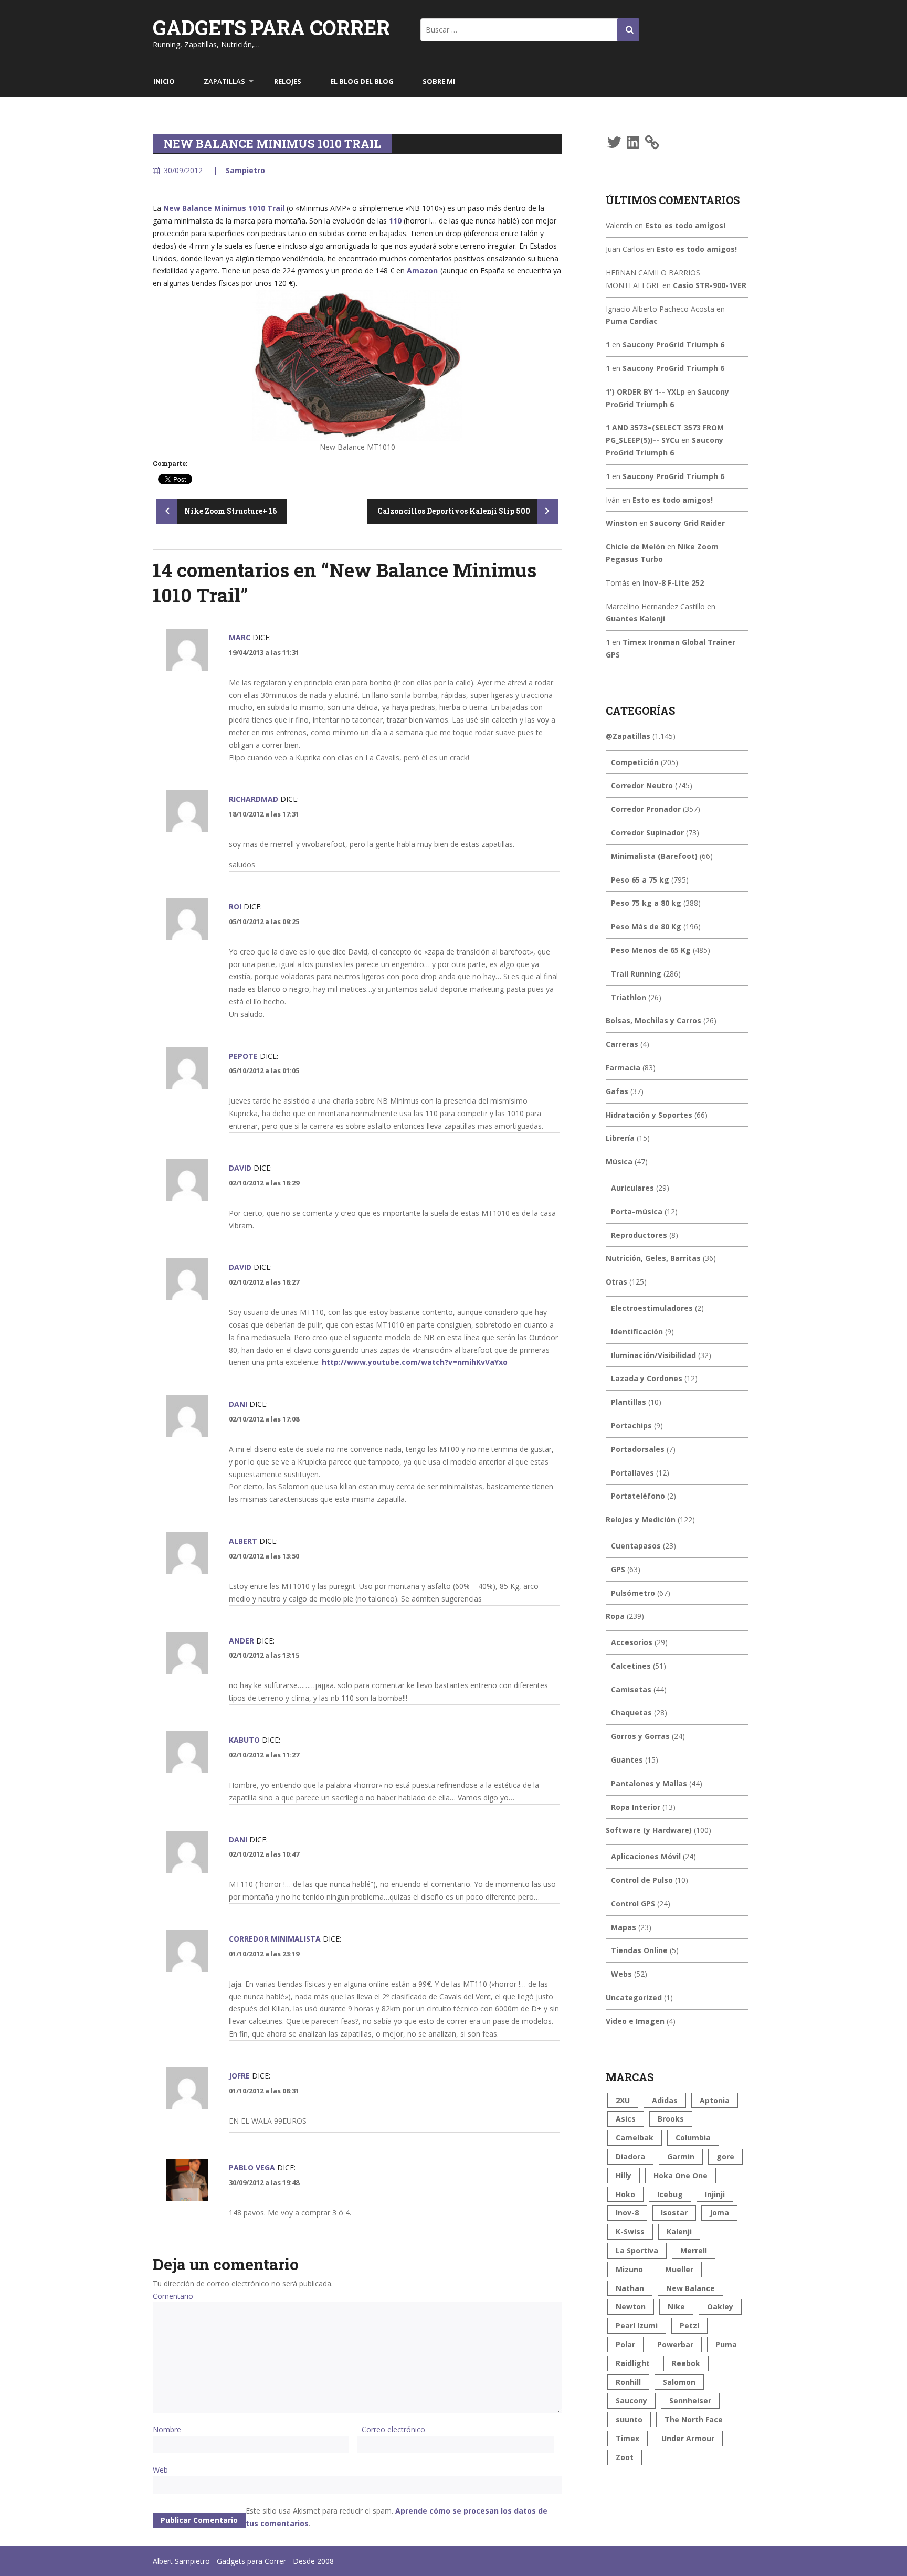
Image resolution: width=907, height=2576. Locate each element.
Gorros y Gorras (640, 1736)
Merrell (694, 2250)
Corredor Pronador (646, 809)
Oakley (720, 2307)
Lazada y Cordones (647, 1378)
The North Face (694, 2419)
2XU (623, 2100)
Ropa (615, 1616)
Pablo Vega (252, 2167)
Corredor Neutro (642, 785)
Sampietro (245, 170)
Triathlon (629, 997)
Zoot (625, 2457)
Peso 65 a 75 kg (640, 880)
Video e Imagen (635, 2021)
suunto (629, 2419)
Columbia (693, 2138)
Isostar (674, 2213)
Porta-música (637, 1211)
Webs (621, 1974)
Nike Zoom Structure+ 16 (230, 511)
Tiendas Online (639, 1950)
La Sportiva (637, 2250)
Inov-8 (627, 2213)
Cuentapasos (636, 1546)
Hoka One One (681, 2175)
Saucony (631, 2400)
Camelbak (635, 2138)
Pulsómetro (633, 1593)
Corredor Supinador (647, 833)
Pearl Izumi (637, 2325)
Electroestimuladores (652, 1308)
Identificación (637, 1332)
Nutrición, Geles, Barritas (653, 1258)
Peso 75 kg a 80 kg (646, 903)
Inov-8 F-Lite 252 (673, 583)
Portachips (631, 1425)
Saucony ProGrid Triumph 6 (673, 344)
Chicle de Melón (635, 547)
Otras (616, 1282)
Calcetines (631, 1666)
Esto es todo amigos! (685, 225)
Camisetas (631, 1689)
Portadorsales (638, 1449)
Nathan (630, 2288)
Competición (635, 762)
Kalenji (679, 2232)
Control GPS (633, 1904)
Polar (625, 2344)
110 (395, 221)
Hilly (624, 2175)
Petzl (689, 2325)
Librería (620, 1138)
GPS (618, 1569)
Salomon (679, 2382)
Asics (626, 2119)
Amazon (422, 271)
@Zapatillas (628, 736)
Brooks (671, 2119)
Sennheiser (690, 2400)
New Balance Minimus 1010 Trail (224, 208)
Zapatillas (224, 81)
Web (160, 2470)
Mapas (624, 1927)
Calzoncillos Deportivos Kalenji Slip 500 (455, 511)
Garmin (681, 2156)
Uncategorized (634, 1997)
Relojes (288, 81)
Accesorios (632, 1642)
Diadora (630, 2156)
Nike (676, 2307)
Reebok (686, 2363)
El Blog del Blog (362, 81)
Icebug (670, 2194)
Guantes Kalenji (635, 618)
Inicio (164, 81)
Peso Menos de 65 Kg (651, 950)
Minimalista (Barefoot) (654, 856)
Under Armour (688, 2438)
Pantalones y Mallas (649, 1783)
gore (725, 2156)
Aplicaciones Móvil (646, 1856)
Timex (627, 2438)
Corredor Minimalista (275, 1939)
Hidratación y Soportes (649, 1115)
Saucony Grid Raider (687, 523)
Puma (726, 2344)
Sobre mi (439, 81)
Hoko (625, 2194)
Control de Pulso (642, 1880)
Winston (621, 523)
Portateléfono (638, 1496)
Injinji (715, 2194)
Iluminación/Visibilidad (653, 1355)
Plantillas (629, 1402)
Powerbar (675, 2344)
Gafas (617, 1091)
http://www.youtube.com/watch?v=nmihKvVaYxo (415, 1362)
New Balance (690, 2288)
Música (619, 1162)
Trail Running (636, 974)
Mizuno (629, 2269)
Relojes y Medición (641, 1519)
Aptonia (715, 2100)
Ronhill (628, 2382)
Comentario (173, 2296)
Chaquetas (631, 1713)
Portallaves (632, 1473)
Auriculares (632, 1188)
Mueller (679, 2269)
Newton (631, 2307)
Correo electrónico (393, 2429)
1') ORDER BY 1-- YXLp (645, 392)
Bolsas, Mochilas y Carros (653, 1020)
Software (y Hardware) (649, 1830)
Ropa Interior (636, 1807)
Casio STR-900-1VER (710, 285)
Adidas (665, 2100)
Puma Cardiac (632, 321)
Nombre (167, 2429)
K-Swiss (630, 2232)
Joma (719, 2213)
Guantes (627, 1760)
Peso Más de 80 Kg (646, 926)
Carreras (622, 1044)
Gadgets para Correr (271, 27)
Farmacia (623, 1068)
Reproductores (639, 1235)
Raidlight (633, 2363)
